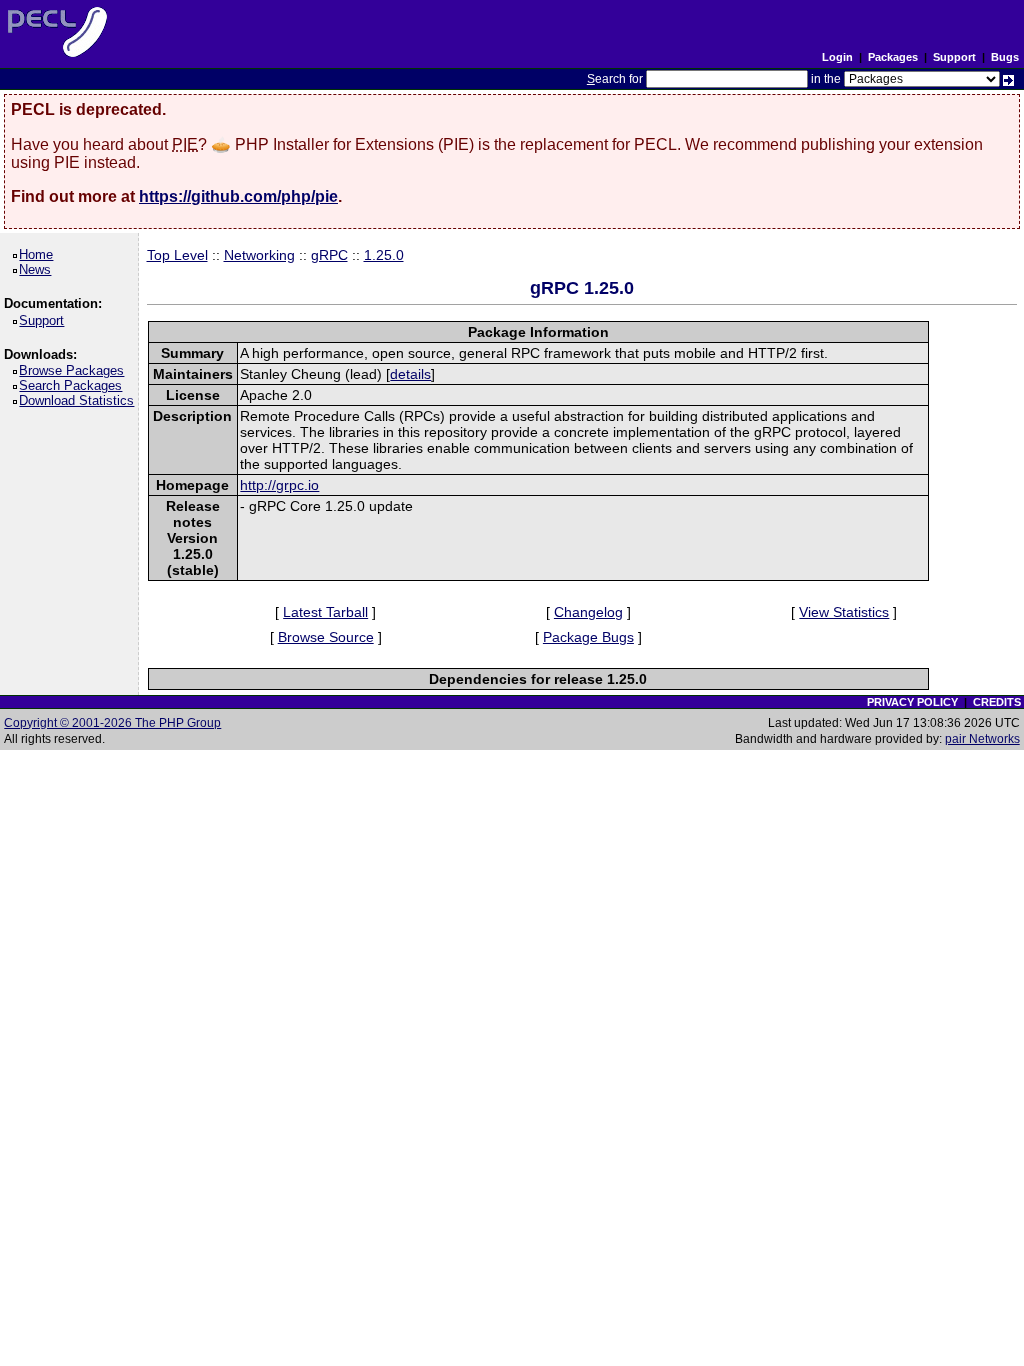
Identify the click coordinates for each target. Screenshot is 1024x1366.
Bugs (1005, 57)
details (410, 374)
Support (954, 57)
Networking (259, 255)
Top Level (177, 255)
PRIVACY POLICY (912, 702)
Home (39, 254)
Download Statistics (80, 400)
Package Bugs (588, 637)
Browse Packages (75, 370)
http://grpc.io (279, 485)
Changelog (588, 612)
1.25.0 (384, 255)
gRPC (329, 255)
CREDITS (997, 702)
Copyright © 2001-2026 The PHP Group (112, 723)
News (38, 269)
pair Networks (982, 739)
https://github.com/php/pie (238, 196)
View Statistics (844, 612)
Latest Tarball (325, 612)
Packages (893, 57)
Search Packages (74, 385)
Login (837, 57)
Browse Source (326, 637)
